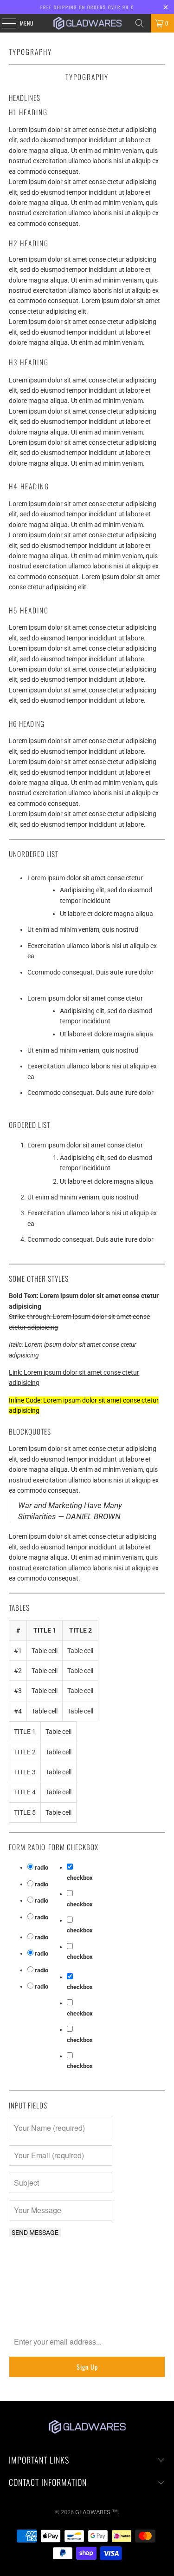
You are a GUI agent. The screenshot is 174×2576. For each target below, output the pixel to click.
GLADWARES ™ (97, 2512)
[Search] (140, 23)
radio (42, 1868)
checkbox (80, 1878)
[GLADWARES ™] (87, 23)
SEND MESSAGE (35, 2233)
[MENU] (4, 23)
